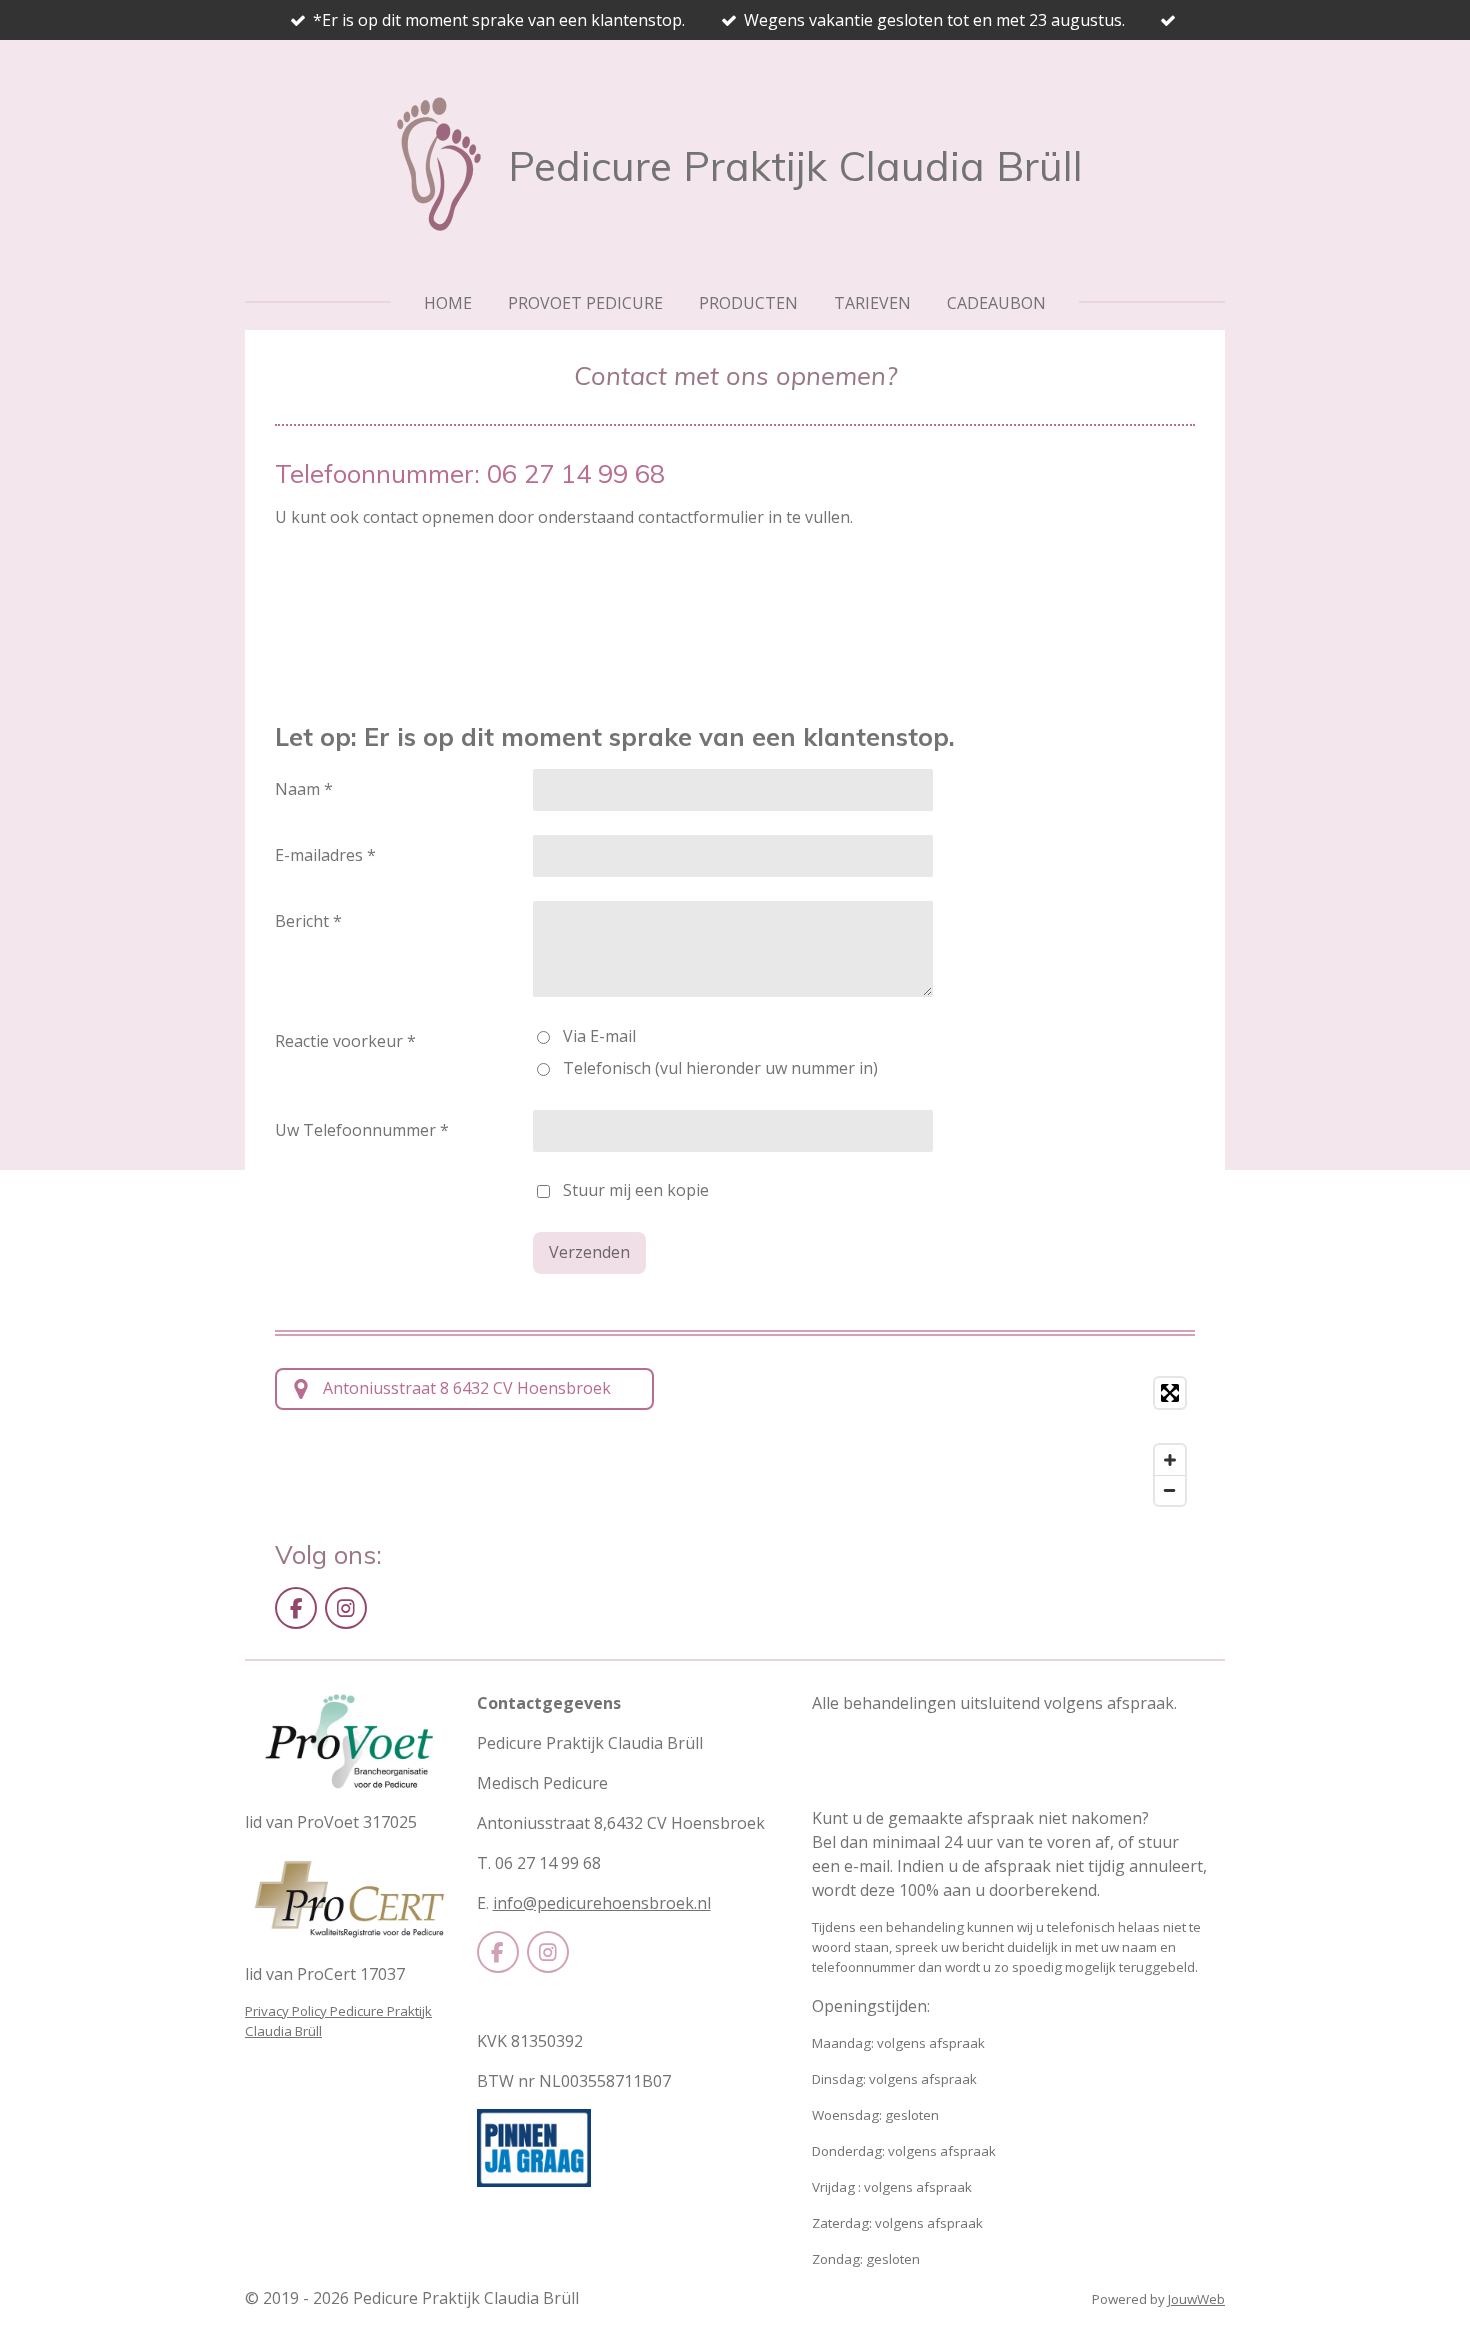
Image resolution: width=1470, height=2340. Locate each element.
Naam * (304, 789)
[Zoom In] (1170, 1460)
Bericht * (308, 921)
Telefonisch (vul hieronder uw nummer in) (720, 1068)
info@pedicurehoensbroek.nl (602, 1903)
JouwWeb (1196, 2299)
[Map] (936, 1441)
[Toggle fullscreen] (1170, 1393)
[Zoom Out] (1170, 1490)
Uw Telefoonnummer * (362, 1130)
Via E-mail (599, 1036)
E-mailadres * (325, 855)
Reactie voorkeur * (345, 1041)
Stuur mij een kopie (636, 1190)
